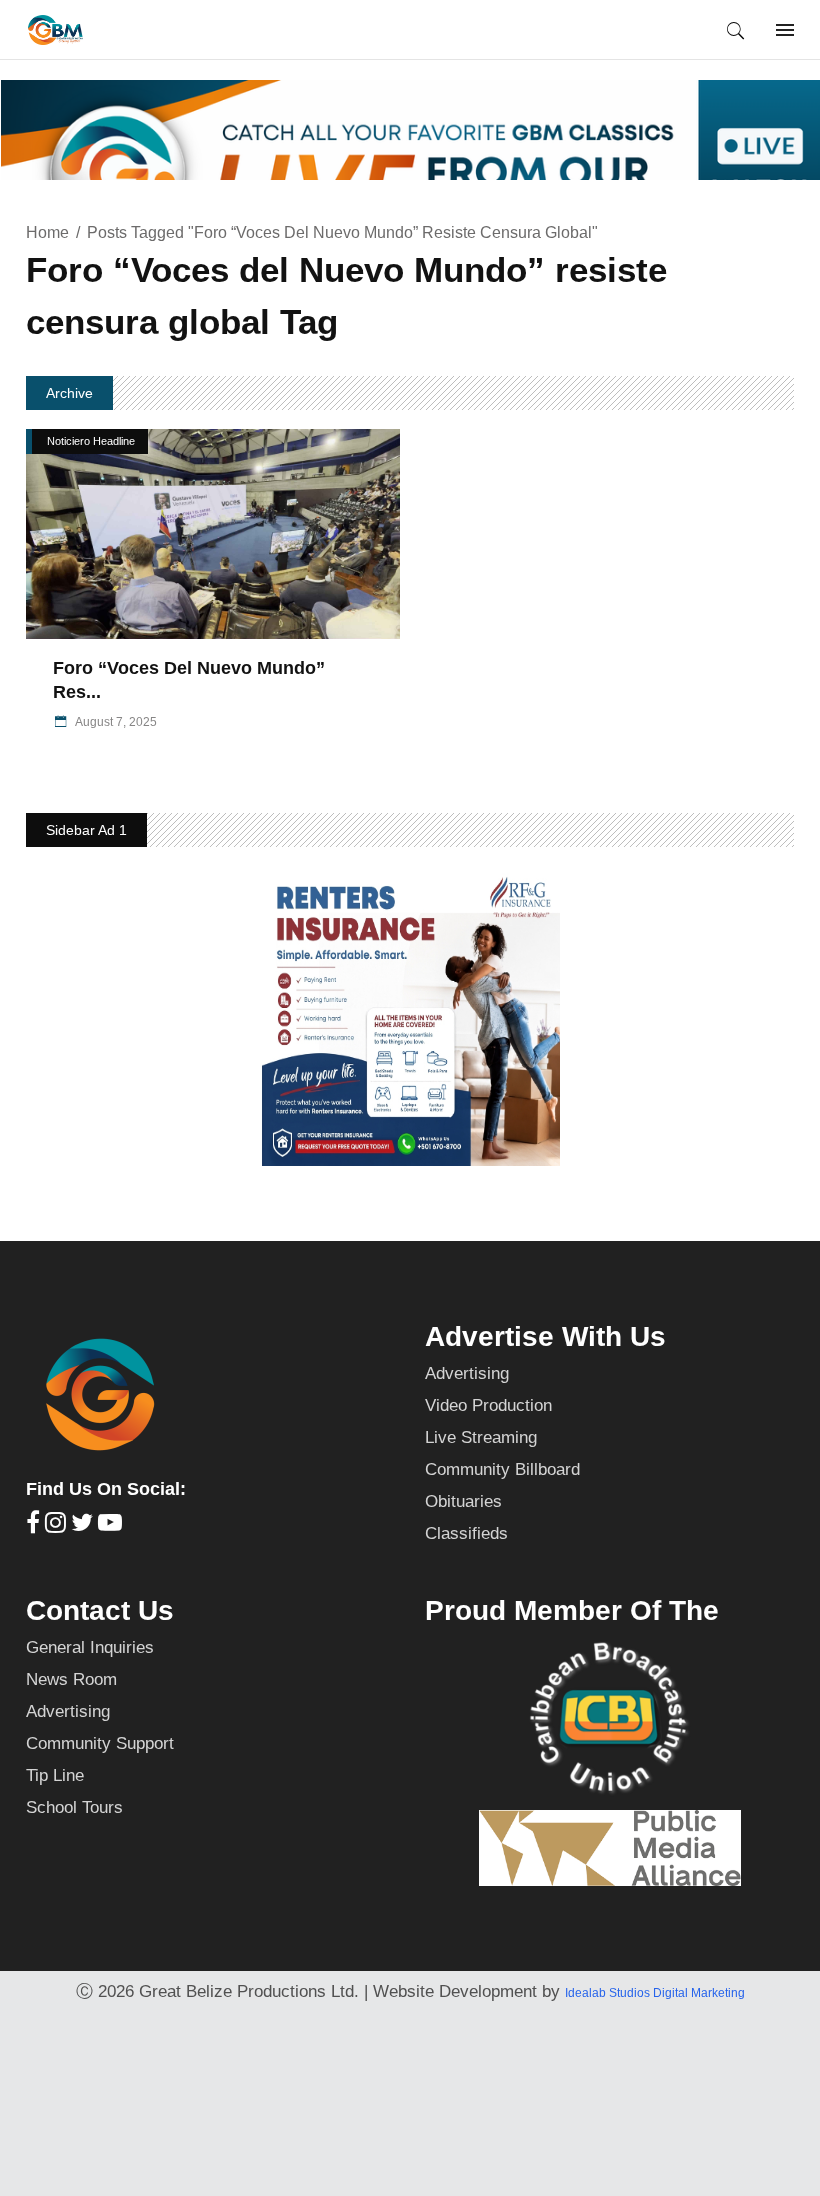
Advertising (467, 1373)
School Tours (74, 1807)
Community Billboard (502, 1469)
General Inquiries (90, 1647)
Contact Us (100, 1610)
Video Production (488, 1405)
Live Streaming (481, 1437)
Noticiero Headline (91, 441)
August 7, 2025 (115, 722)
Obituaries (463, 1501)
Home (47, 232)
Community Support (100, 1743)
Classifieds (466, 1533)
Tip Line (55, 1775)
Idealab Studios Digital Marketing (655, 1993)
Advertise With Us (545, 1336)
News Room (71, 1679)
